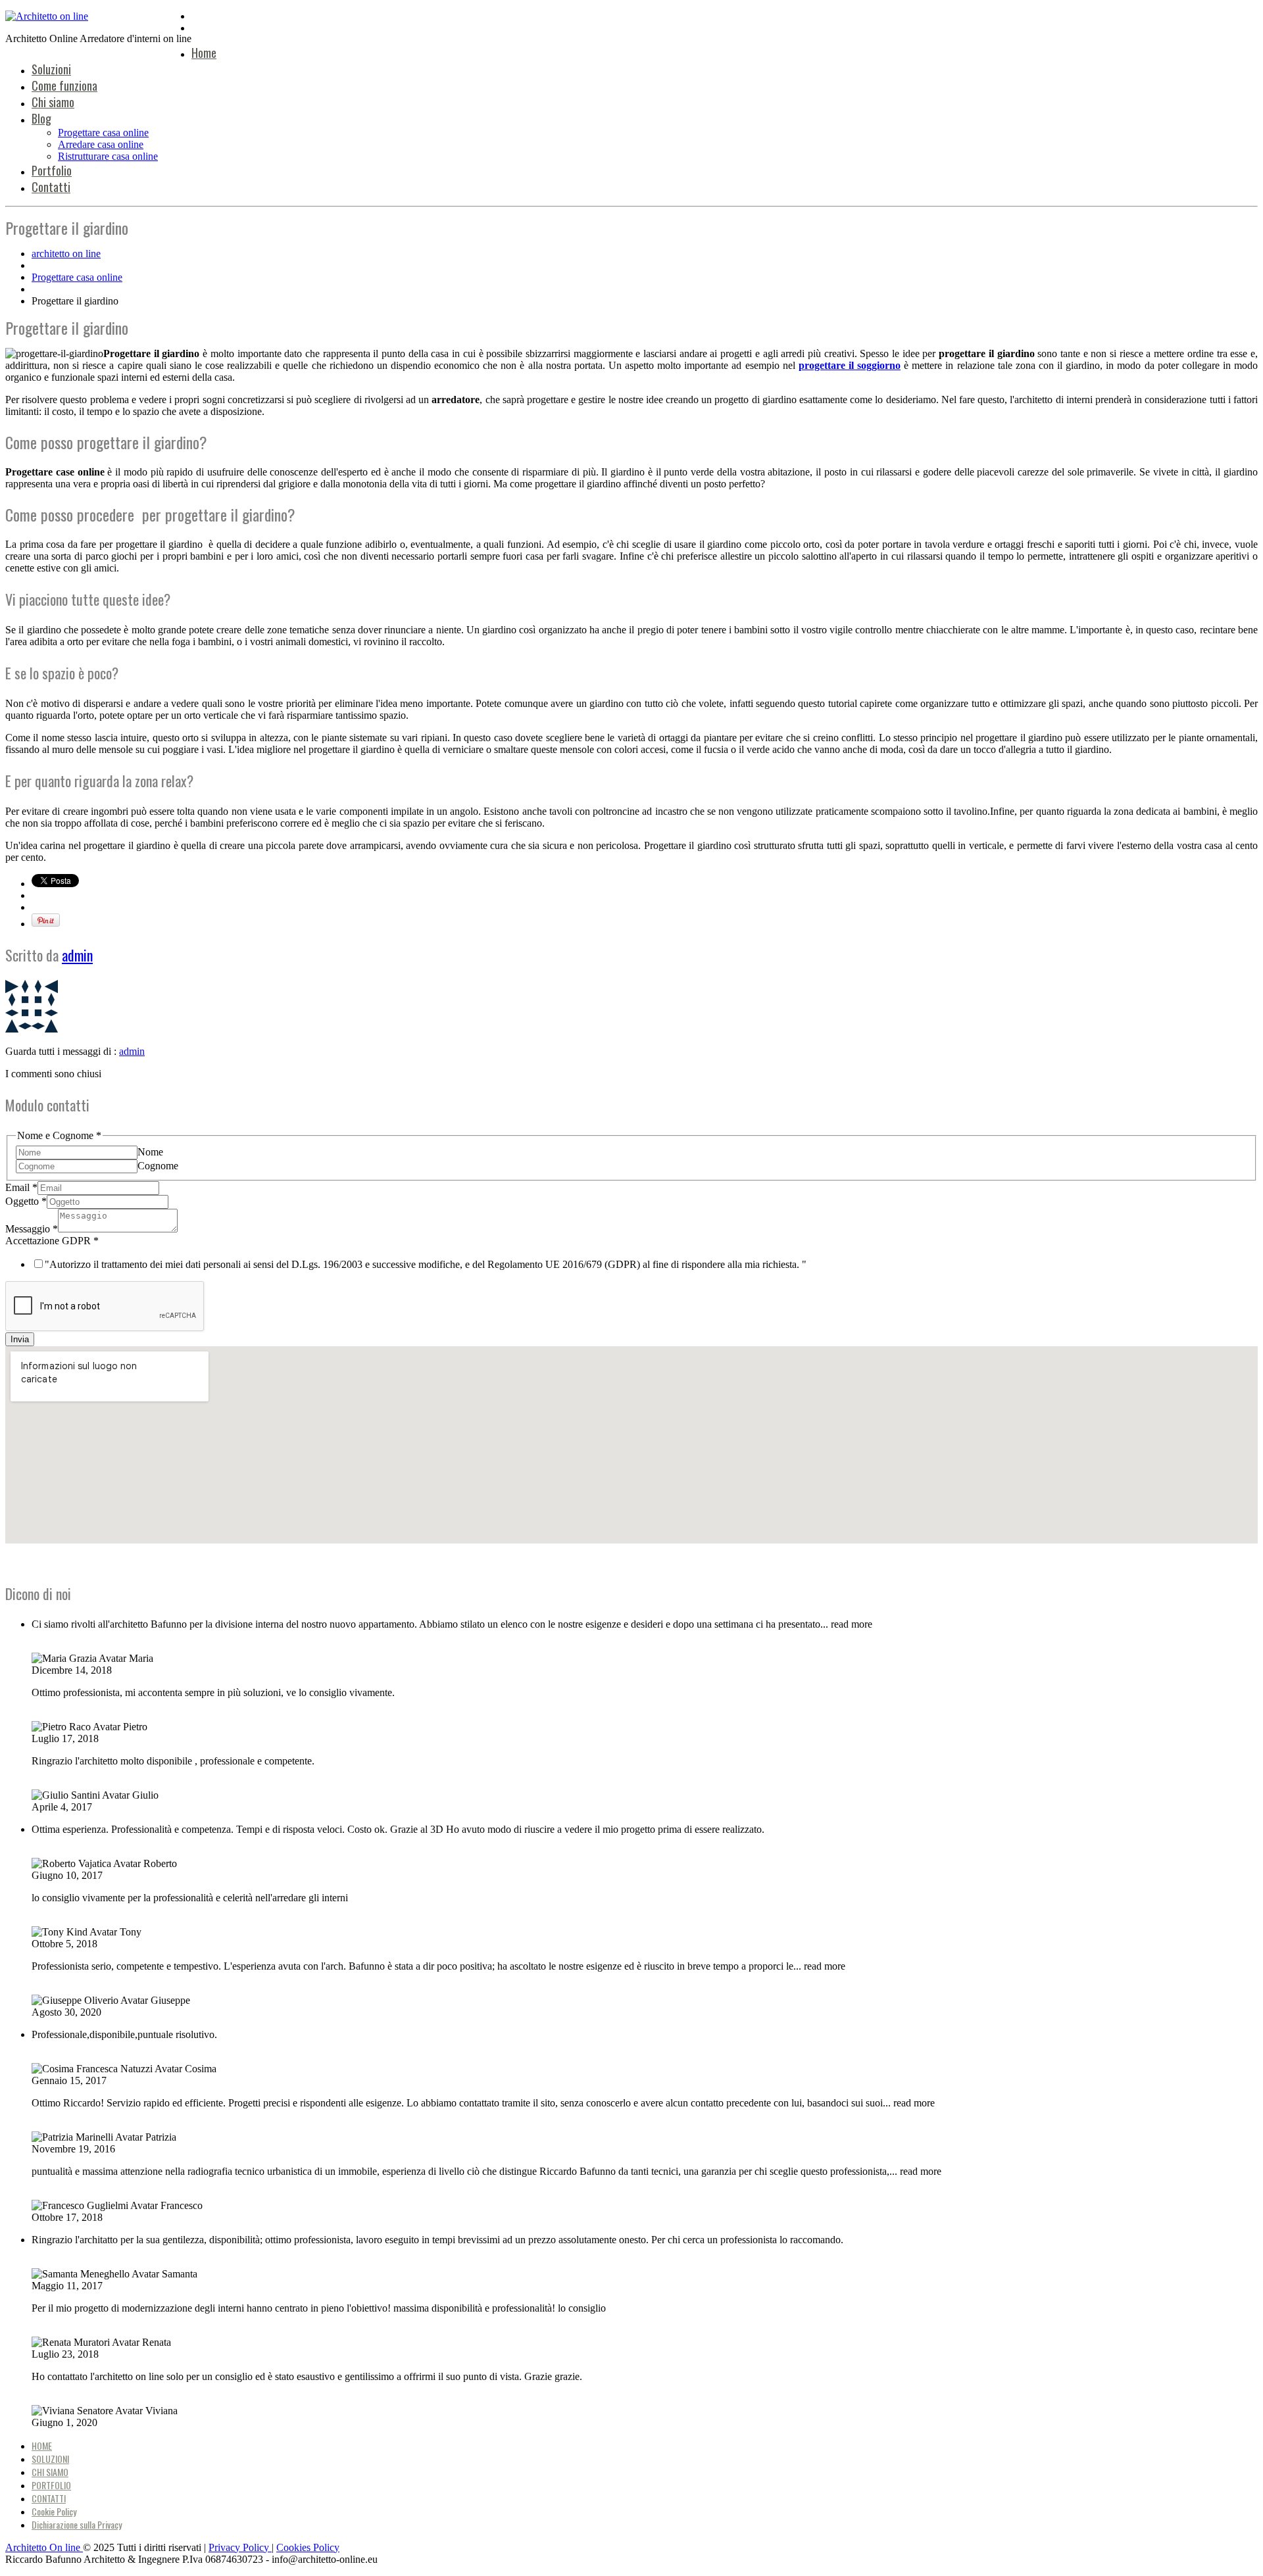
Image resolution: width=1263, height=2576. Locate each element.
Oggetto (26, 1201)
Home (204, 53)
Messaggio (32, 1229)
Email (21, 1187)
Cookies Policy (308, 2547)
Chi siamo (53, 102)
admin (77, 955)
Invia (20, 1339)
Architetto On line (44, 2547)
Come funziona (64, 85)
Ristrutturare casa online (108, 156)
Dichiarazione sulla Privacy (77, 2524)
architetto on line (66, 254)
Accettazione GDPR (52, 1241)
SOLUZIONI (50, 2459)
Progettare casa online (103, 133)
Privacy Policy (240, 2547)
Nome (150, 1152)
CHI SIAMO (50, 2472)
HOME (42, 2445)
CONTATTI (49, 2498)
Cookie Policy (54, 2511)
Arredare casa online (101, 144)
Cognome (158, 1166)
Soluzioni (51, 69)
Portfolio (52, 170)
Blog (41, 118)
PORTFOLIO (51, 2485)
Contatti (51, 187)
